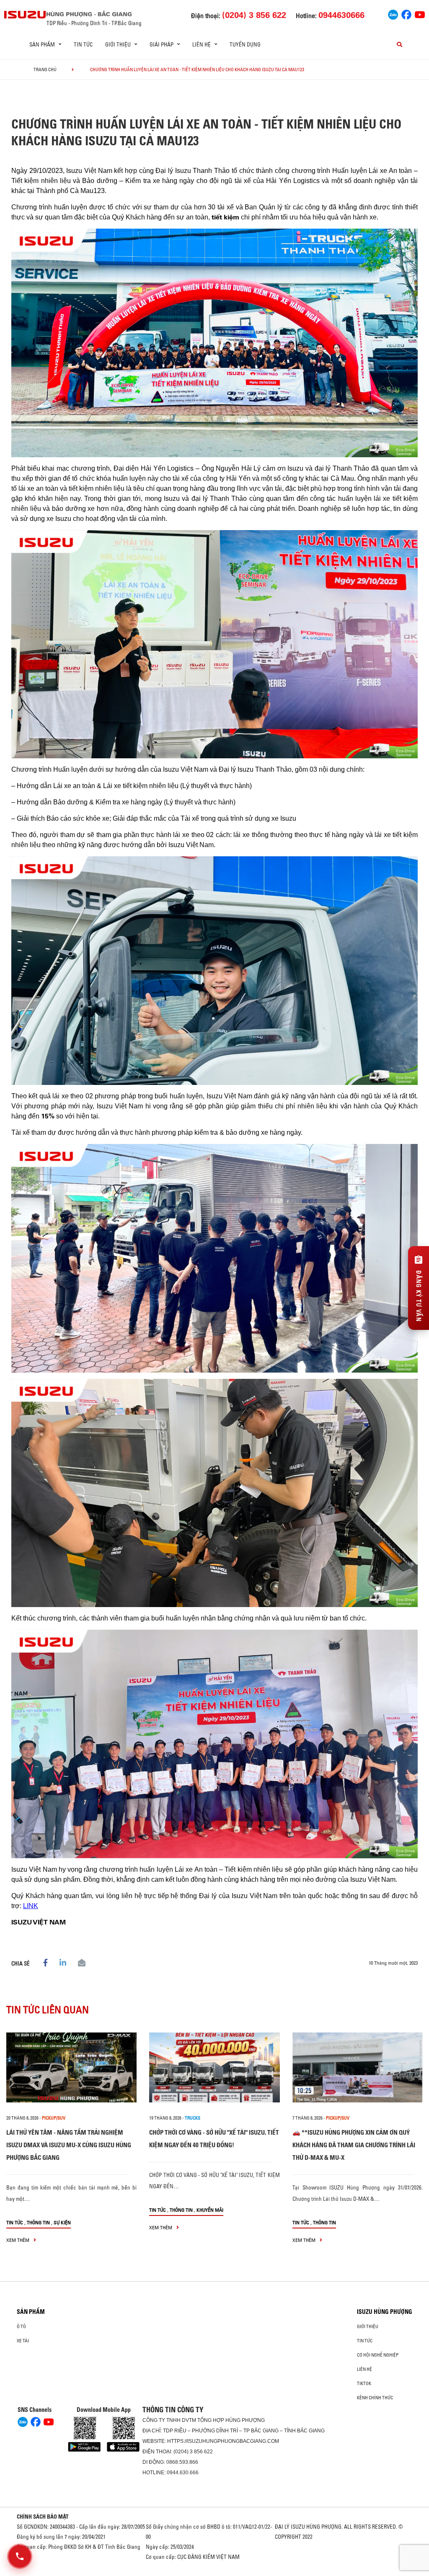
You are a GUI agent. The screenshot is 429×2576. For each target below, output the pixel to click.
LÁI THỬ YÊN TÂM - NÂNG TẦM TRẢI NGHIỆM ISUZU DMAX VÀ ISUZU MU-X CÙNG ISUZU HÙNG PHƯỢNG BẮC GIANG (69, 2145)
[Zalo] (393, 14)
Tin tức (83, 44)
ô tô (21, 2326)
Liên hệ (364, 2369)
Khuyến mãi (210, 2210)
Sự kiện (62, 2222)
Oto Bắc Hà (214, 2573)
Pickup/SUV (54, 2118)
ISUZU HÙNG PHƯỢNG (385, 2312)
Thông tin (38, 2222)
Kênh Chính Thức (375, 2398)
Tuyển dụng (245, 44)
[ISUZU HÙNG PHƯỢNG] (25, 14)
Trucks (193, 2118)
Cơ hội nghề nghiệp (378, 2355)
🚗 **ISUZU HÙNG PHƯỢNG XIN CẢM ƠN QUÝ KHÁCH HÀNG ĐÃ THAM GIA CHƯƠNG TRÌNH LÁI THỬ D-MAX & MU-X (354, 2145)
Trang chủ (45, 70)
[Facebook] (406, 14)
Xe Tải (23, 2341)
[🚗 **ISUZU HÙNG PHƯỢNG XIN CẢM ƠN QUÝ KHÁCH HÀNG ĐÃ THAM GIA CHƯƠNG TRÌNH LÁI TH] (358, 2067)
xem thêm (18, 2240)
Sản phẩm (31, 2312)
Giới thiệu (368, 2326)
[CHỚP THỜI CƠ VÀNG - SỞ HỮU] (214, 2067)
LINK (31, 1906)
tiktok (364, 2383)
